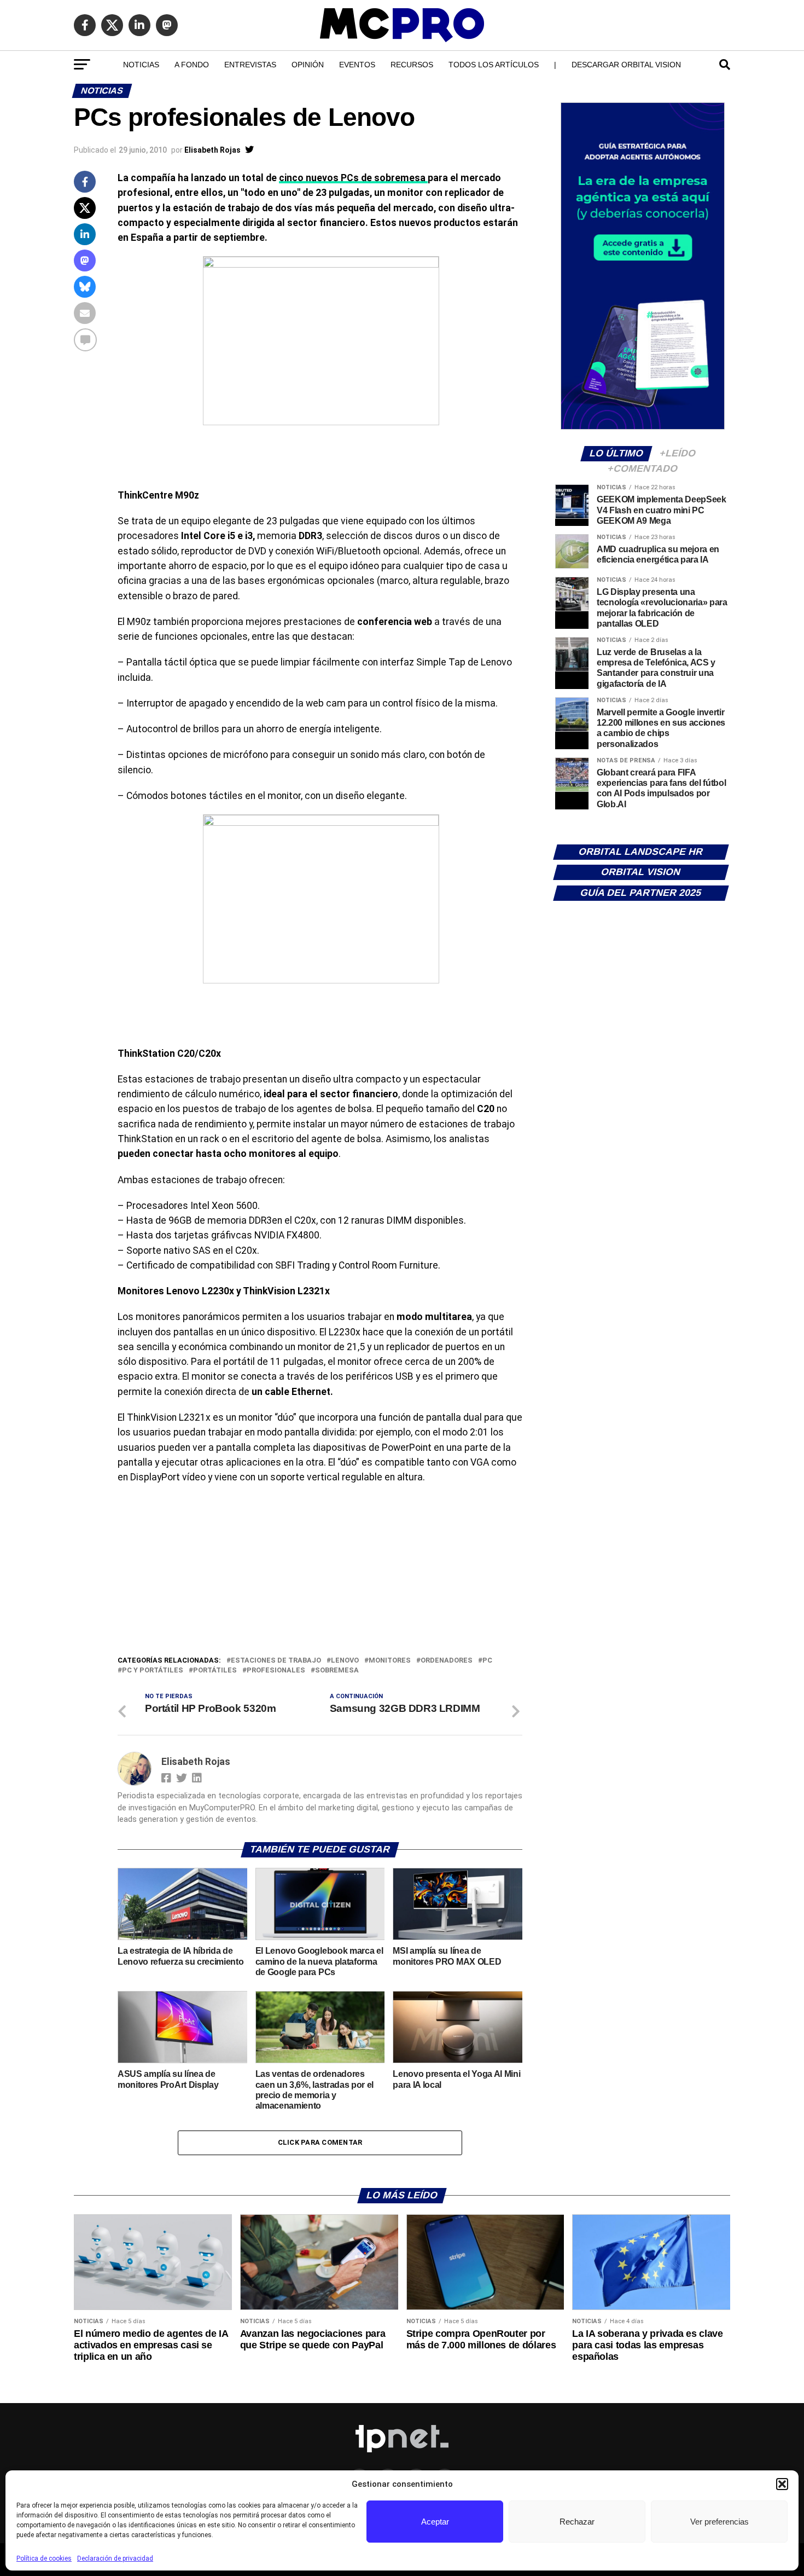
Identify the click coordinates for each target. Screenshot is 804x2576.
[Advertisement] (320, 1572)
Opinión (308, 65)
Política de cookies (44, 2558)
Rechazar (577, 2522)
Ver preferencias (719, 2522)
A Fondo (192, 65)
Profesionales (276, 1671)
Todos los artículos (494, 65)
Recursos (412, 65)
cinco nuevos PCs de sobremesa (353, 178)
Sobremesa (337, 1671)
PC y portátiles (153, 1671)
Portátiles (215, 1671)
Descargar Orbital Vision (626, 65)
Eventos (357, 65)
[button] (782, 2484)
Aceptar (435, 2522)
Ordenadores (447, 1661)
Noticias (141, 65)
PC (487, 1661)
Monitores (390, 1661)
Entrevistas (250, 65)
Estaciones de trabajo (276, 1661)
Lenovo (345, 1661)
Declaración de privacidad (115, 2558)
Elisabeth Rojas (212, 150)
